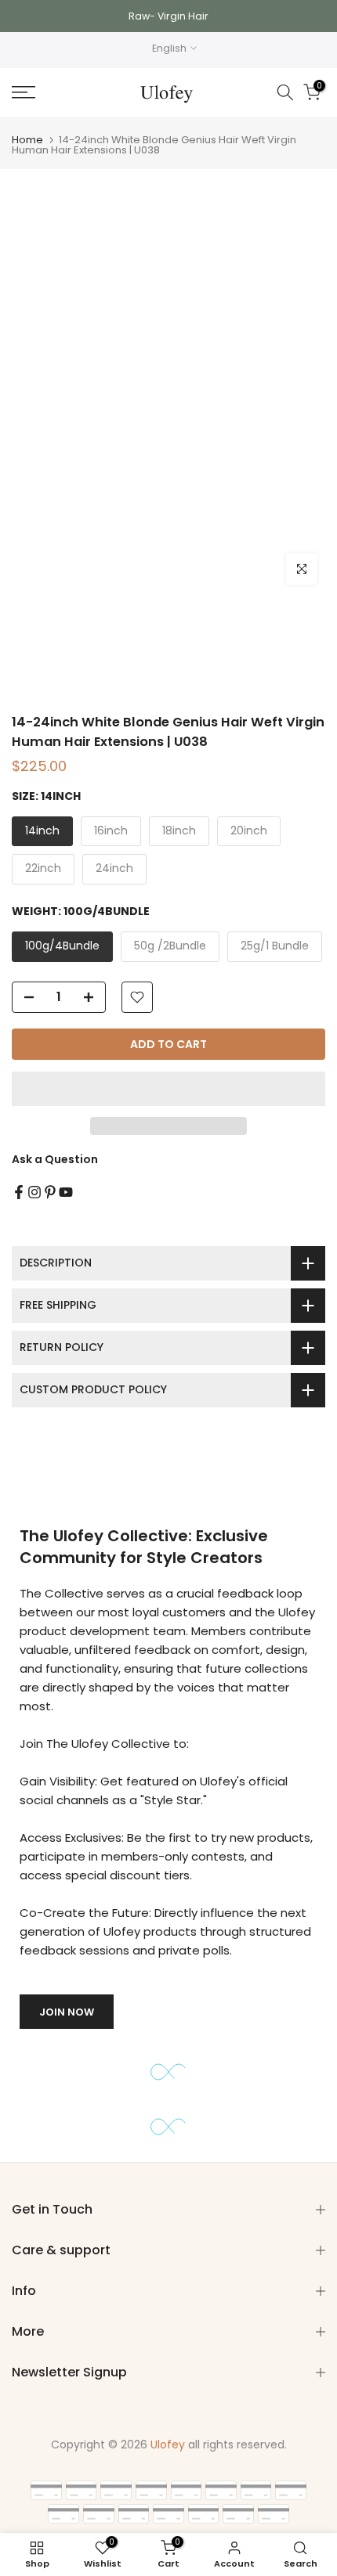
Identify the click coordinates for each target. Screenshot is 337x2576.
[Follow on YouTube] (66, 1192)
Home (27, 140)
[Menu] (47, 92)
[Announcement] (168, 16)
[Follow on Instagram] (34, 1192)
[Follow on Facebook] (19, 1192)
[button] (168, 1089)
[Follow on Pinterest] (50, 1192)
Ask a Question (55, 1159)
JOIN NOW (67, 2012)
